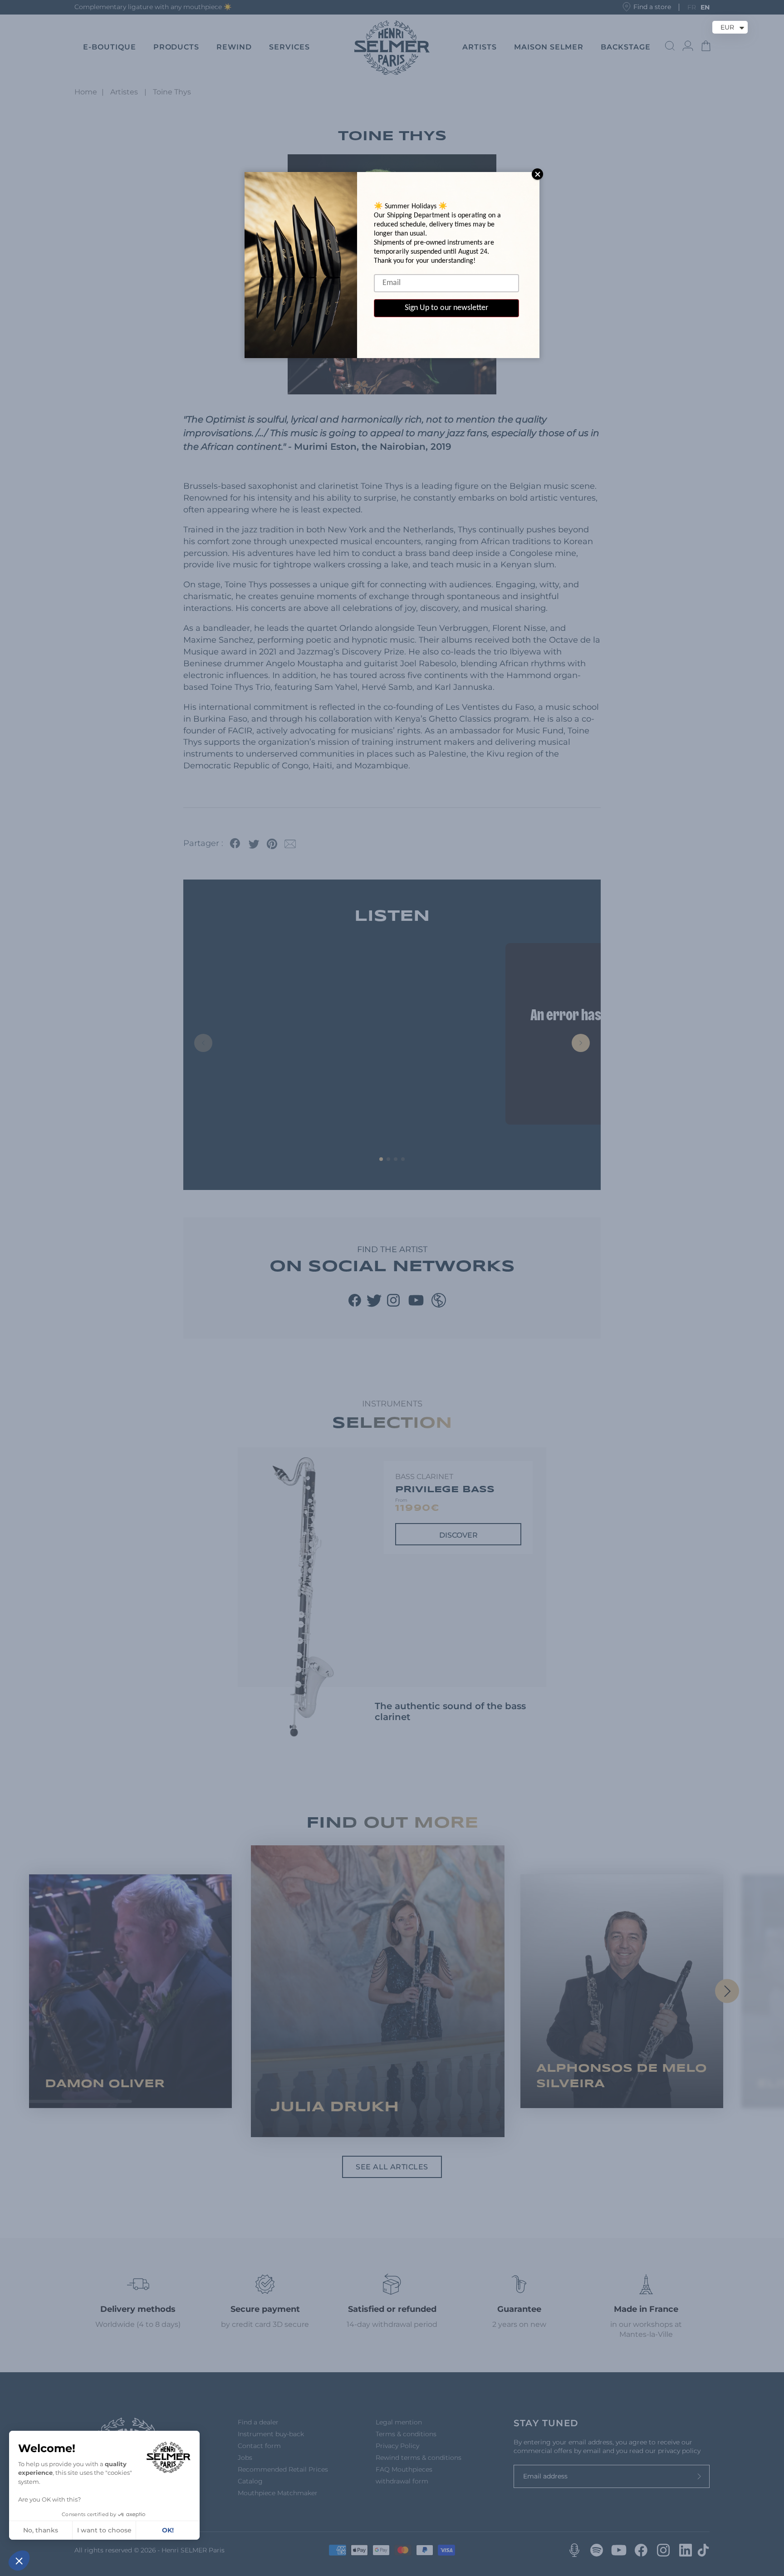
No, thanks (41, 2530)
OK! (168, 2530)
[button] (19, 2561)
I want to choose (104, 2530)
